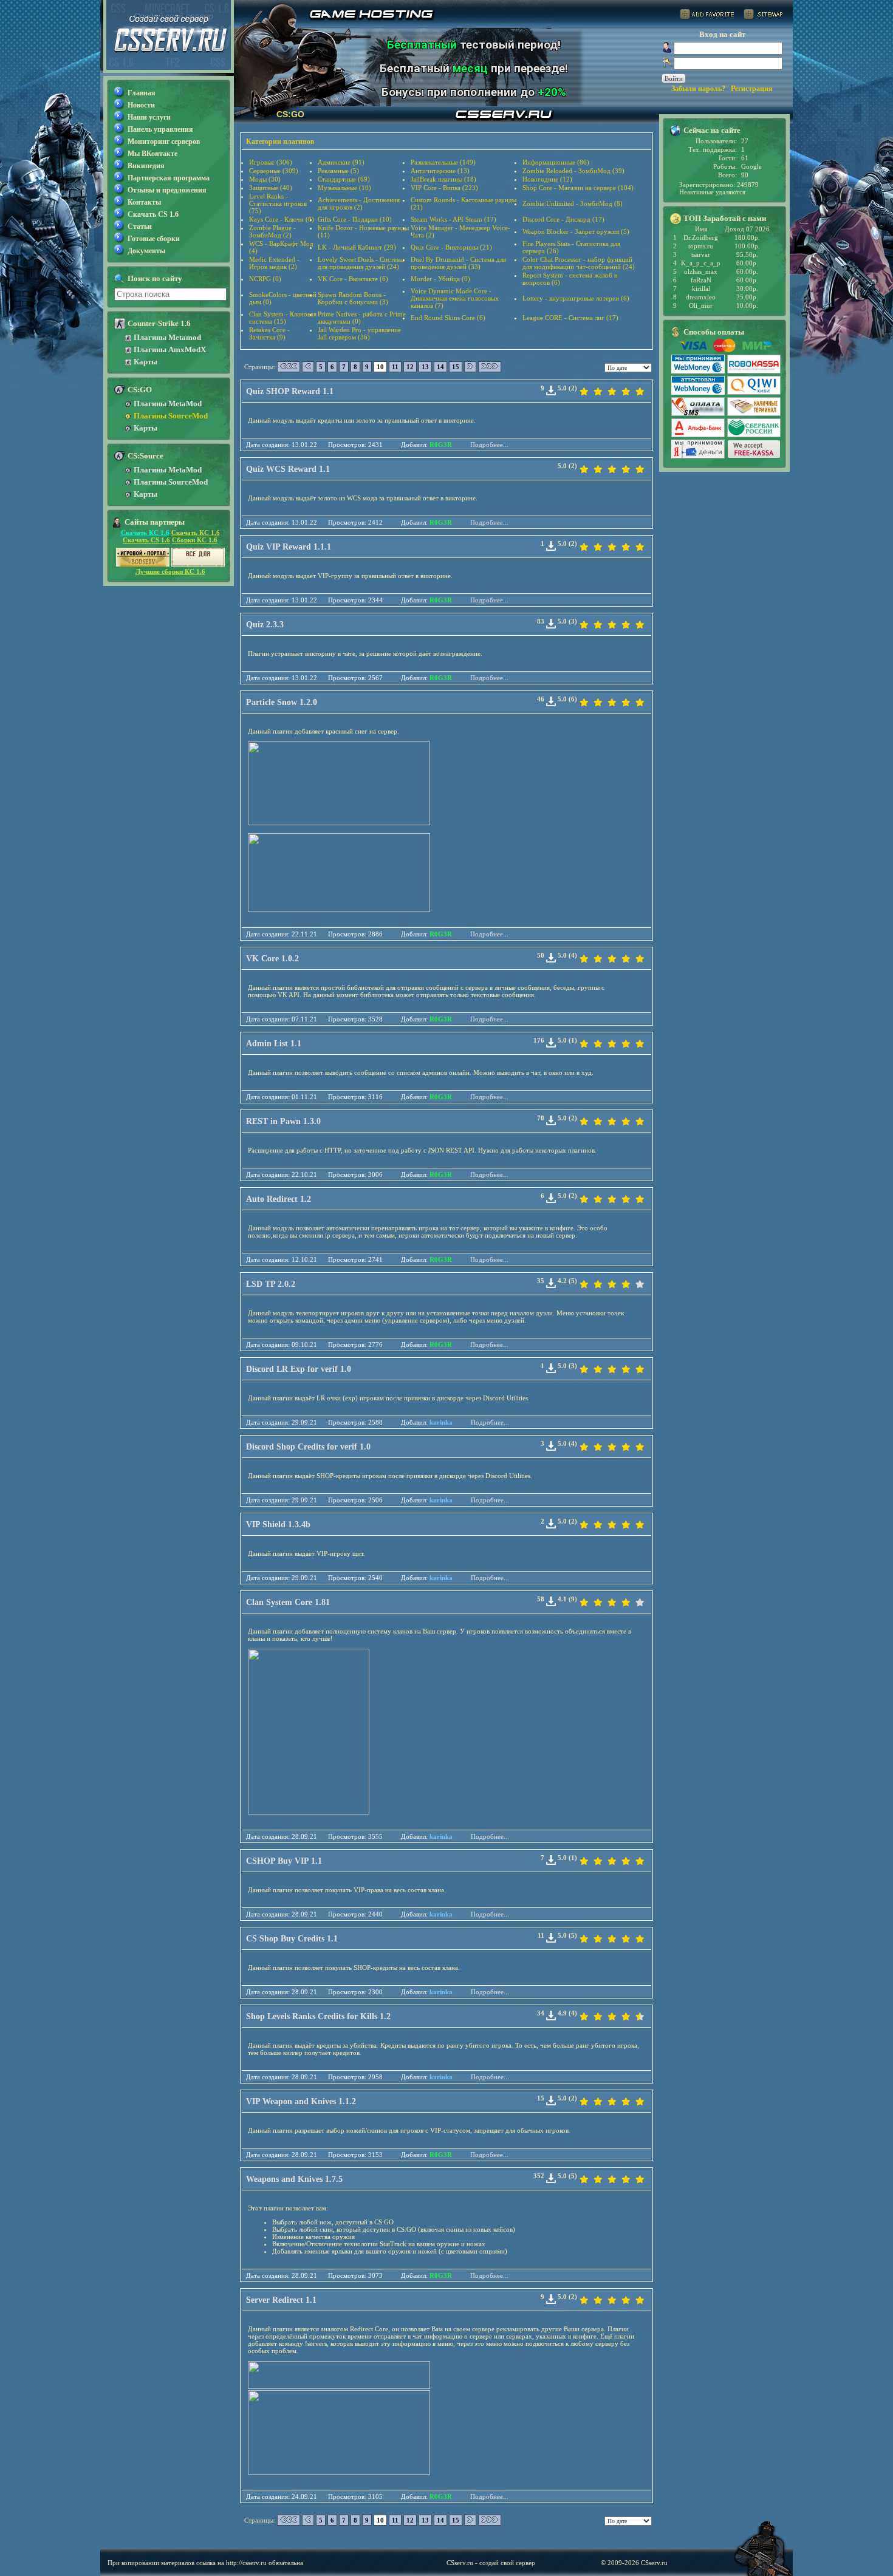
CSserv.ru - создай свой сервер (491, 2563)
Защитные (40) (271, 188)
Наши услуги (149, 117)
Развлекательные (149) (443, 162)
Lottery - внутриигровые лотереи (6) (576, 298)
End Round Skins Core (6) (448, 318)
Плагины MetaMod (168, 404)
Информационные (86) (556, 162)
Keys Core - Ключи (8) (282, 219)
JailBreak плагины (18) (443, 179)
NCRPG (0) (265, 279)
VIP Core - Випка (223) (444, 188)
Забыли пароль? (698, 89)
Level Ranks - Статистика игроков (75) (278, 203)
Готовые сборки (154, 239)
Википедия (146, 166)
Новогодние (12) (547, 179)
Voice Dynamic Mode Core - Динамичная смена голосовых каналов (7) (455, 298)
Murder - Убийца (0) (440, 279)
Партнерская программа (169, 178)
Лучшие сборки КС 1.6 (170, 571)
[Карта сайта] (763, 16)
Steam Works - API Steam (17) (453, 219)
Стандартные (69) (344, 179)
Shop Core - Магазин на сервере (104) (578, 188)
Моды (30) (265, 179)
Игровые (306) (271, 162)
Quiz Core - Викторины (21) (451, 247)
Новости (141, 105)
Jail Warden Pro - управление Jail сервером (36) (359, 333)
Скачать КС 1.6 (145, 533)
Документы (146, 251)
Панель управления (160, 129)
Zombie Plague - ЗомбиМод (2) (272, 231)
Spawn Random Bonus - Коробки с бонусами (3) (353, 298)
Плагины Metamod (167, 337)
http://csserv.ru (246, 2563)
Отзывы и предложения (167, 190)
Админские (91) (341, 162)
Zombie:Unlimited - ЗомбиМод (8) (573, 203)
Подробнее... (489, 445)
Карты (145, 362)
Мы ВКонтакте (152, 154)
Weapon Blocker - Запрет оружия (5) (576, 231)
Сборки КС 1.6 (195, 540)
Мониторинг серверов (164, 141)
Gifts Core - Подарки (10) (355, 219)
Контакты (144, 202)
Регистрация (752, 89)
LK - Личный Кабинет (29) (357, 247)
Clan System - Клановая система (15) (283, 318)
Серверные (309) (274, 171)
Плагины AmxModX (170, 349)
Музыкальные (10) (344, 188)
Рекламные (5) (338, 171)
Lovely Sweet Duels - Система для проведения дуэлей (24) (361, 263)
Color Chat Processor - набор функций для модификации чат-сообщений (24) (579, 263)
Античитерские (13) (440, 171)
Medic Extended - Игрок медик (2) (274, 263)
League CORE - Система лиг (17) (570, 318)
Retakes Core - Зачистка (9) (269, 333)
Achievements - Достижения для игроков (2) (359, 203)
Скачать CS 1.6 (153, 214)
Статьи (140, 227)
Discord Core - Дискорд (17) (563, 219)
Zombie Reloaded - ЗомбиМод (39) (573, 171)
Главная (142, 93)
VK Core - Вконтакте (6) (353, 279)
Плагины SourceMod (171, 416)
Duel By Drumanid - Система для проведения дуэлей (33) (458, 263)
